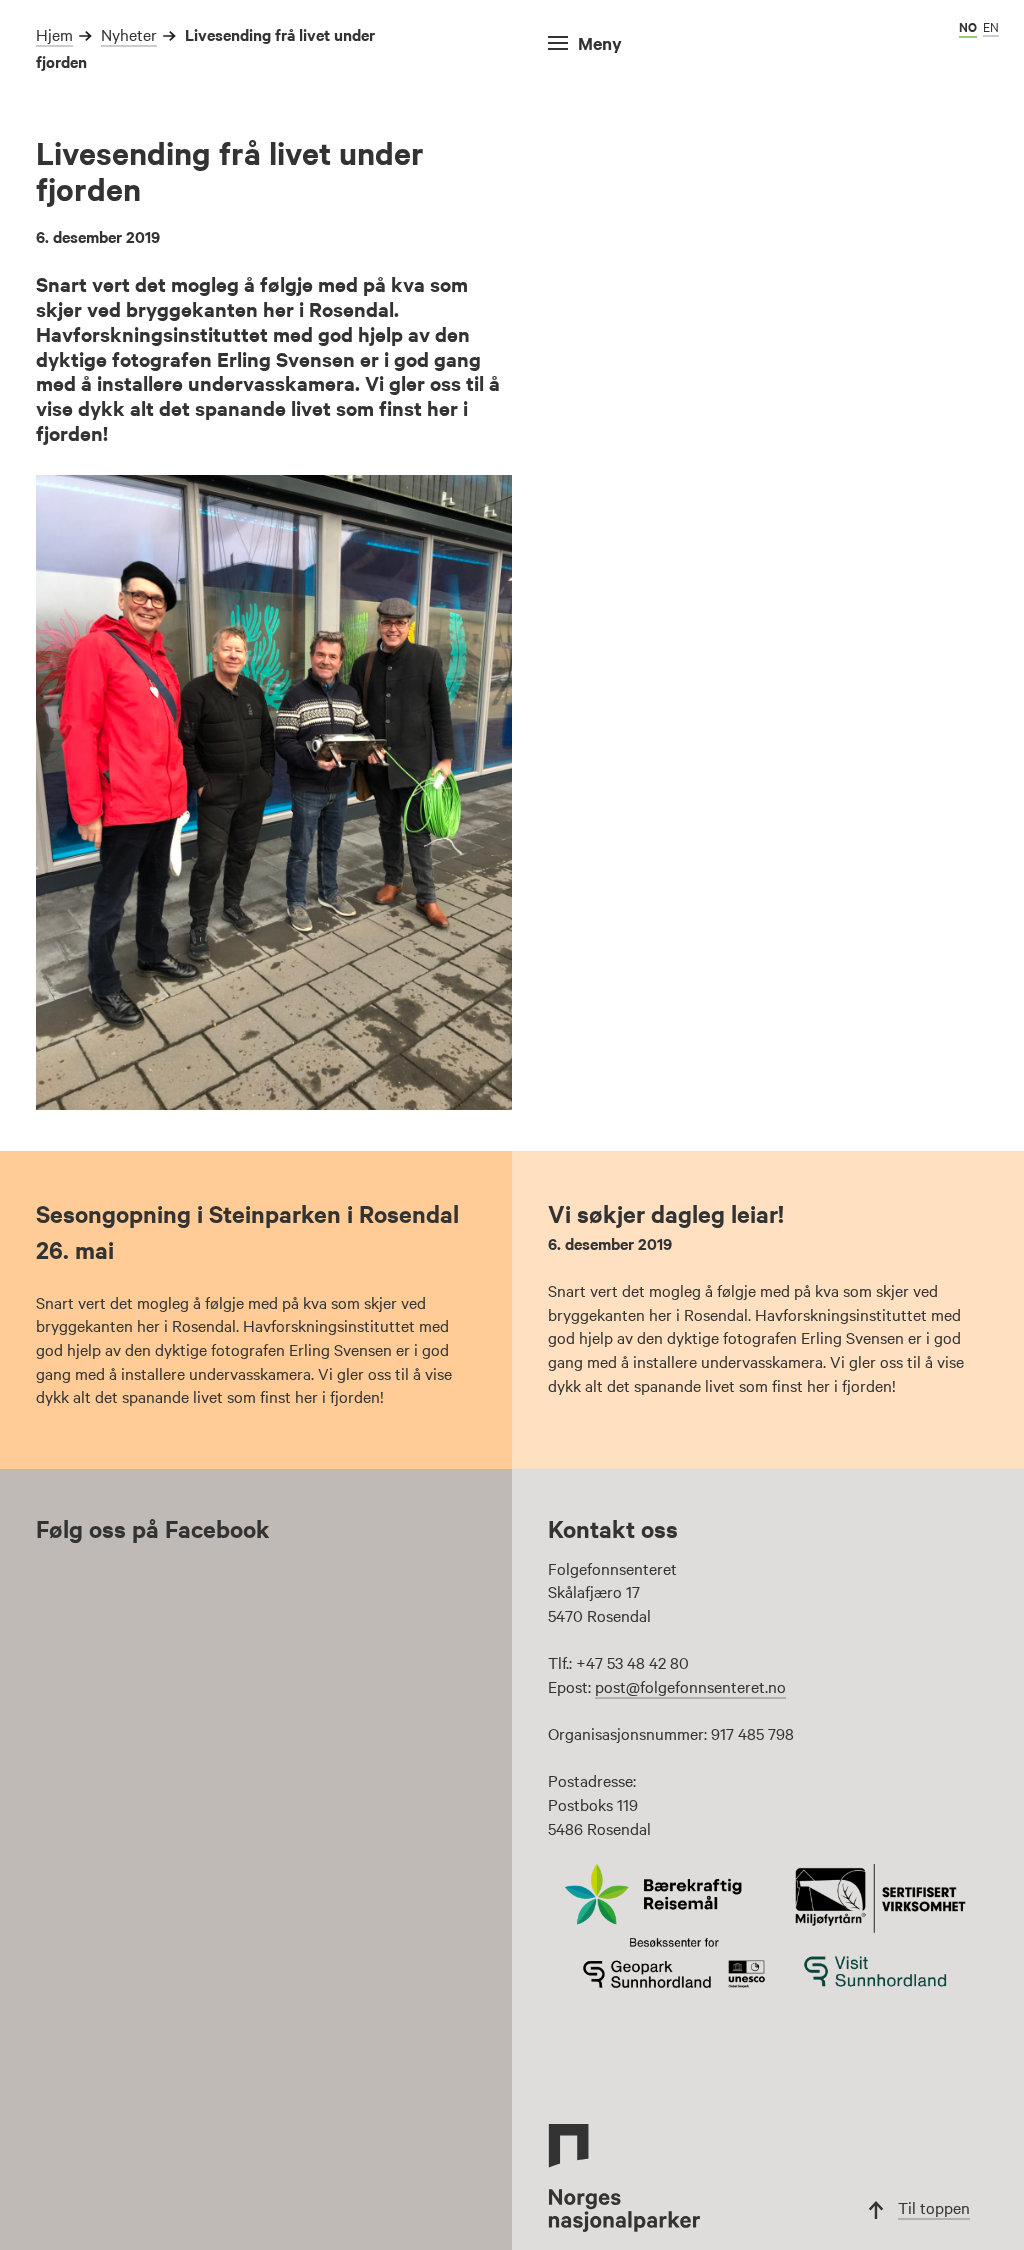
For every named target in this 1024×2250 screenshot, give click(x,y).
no (968, 26)
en (991, 26)
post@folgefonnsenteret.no (690, 1686)
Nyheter (129, 34)
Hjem (54, 34)
